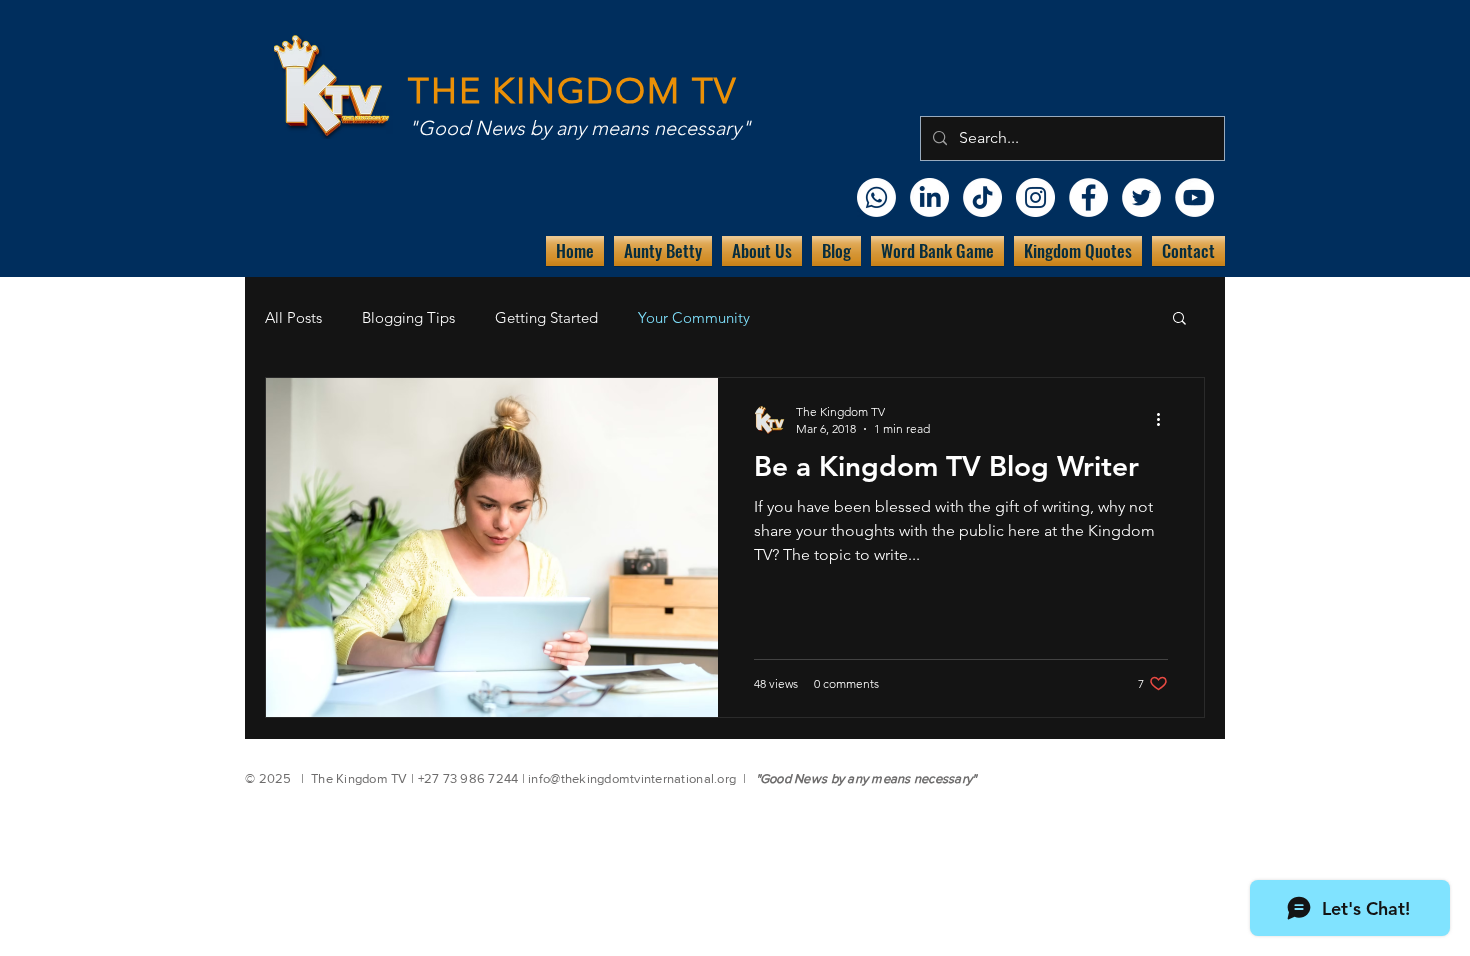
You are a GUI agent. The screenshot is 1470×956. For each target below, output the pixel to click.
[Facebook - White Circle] (1088, 197)
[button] (1179, 319)
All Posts (293, 317)
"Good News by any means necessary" (579, 128)
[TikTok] (982, 197)
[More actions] (1165, 419)
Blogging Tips (408, 317)
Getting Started (546, 317)
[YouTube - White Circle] (1194, 197)
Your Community (694, 317)
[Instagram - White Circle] (1035, 197)
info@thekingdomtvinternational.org (632, 778)
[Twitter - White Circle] (1141, 197)
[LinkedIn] (929, 197)
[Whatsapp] (876, 197)
